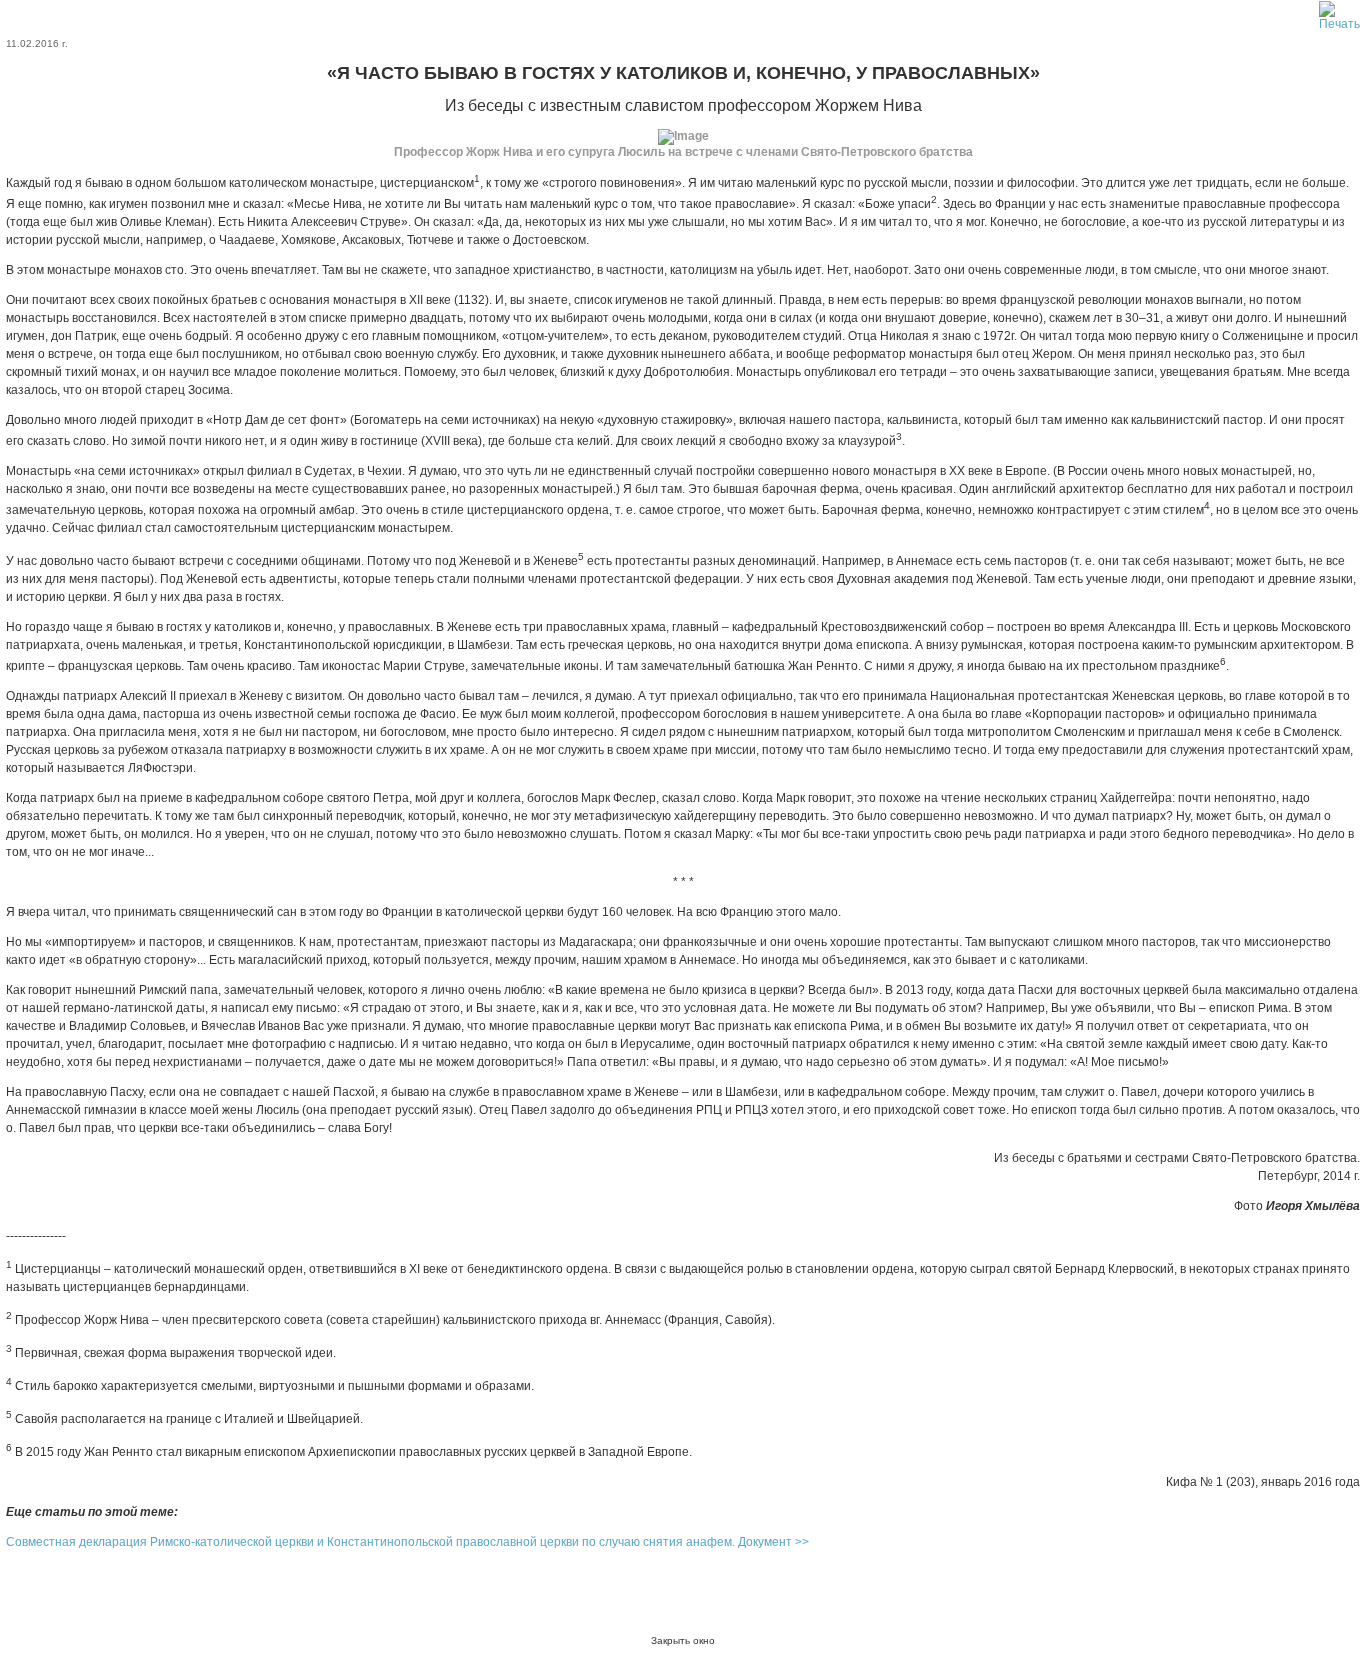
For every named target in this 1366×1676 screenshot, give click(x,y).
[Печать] (1339, 12)
